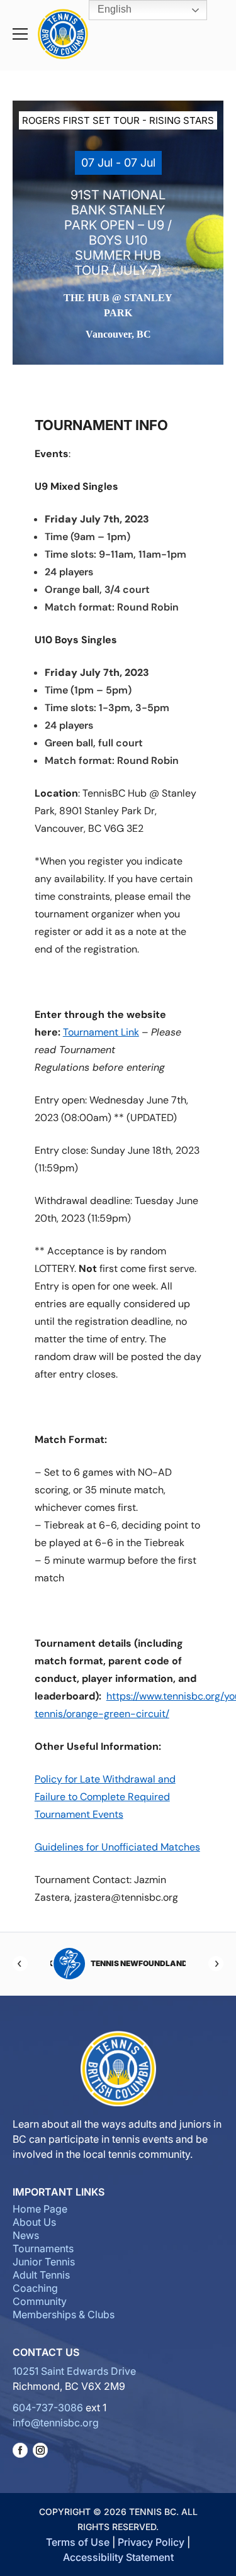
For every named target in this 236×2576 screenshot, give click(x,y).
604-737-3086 (48, 2407)
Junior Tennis (44, 2262)
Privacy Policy (151, 2542)
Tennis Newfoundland (137, 1963)
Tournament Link (101, 1032)
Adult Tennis (41, 2275)
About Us (34, 2222)
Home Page (40, 2209)
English (113, 9)
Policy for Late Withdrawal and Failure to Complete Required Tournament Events (105, 1797)
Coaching (35, 2288)
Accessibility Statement (118, 2557)
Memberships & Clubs (64, 2314)
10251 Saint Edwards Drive (74, 2371)
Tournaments (43, 2248)
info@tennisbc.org (56, 2423)
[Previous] (20, 1964)
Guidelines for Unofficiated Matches (117, 1847)
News (26, 2235)
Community (40, 2301)
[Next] (216, 1964)
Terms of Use (78, 2542)
